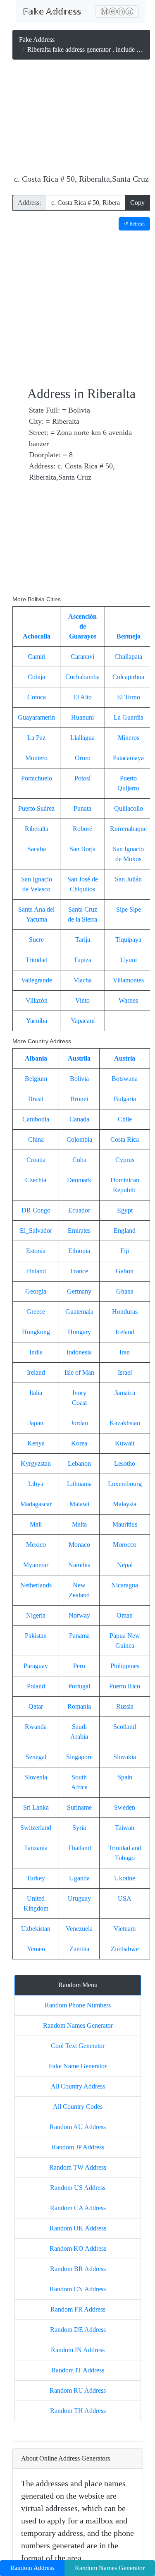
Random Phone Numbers (78, 2005)
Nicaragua (125, 1585)
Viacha (83, 980)
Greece (36, 1312)
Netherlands (36, 1585)
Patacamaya (128, 758)
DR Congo (36, 1210)
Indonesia (79, 1352)
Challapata (128, 657)
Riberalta (37, 829)
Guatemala (79, 1312)
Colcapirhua (128, 677)
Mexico (36, 1545)
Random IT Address (78, 2370)
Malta (79, 1524)
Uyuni (129, 960)
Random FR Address (78, 2309)
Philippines (125, 1666)
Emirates (79, 1230)
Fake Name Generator (78, 2066)
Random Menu (78, 1985)
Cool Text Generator (78, 2046)
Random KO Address (78, 2248)
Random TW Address (78, 2167)
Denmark (79, 1180)
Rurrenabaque (128, 829)
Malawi (79, 1504)
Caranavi (82, 657)
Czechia (36, 1180)
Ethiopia (79, 1251)
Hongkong (36, 1332)
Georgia (36, 1291)
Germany (79, 1291)
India (36, 1352)
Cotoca (37, 697)
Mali (36, 1524)
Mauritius (125, 1524)
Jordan (79, 1423)
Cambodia (36, 1119)
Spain (125, 1777)
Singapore (79, 1757)
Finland (36, 1271)
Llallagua (82, 738)
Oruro (83, 758)
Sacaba (37, 849)
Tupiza (82, 960)
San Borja (82, 849)
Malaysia (125, 1504)
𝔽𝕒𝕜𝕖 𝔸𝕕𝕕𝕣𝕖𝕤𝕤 (52, 12)
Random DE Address (78, 2330)
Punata (82, 808)
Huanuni (82, 717)
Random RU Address (78, 2390)
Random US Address (78, 2188)
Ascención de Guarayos (82, 626)
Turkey (36, 1878)
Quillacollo (129, 808)
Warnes (128, 1000)
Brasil (36, 1099)
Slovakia (125, 1757)
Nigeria (36, 1615)
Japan (36, 1423)
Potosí (82, 778)
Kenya (36, 1443)
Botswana (125, 1079)
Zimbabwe (125, 1949)
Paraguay (36, 1666)
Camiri (37, 657)
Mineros (129, 738)
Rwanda (36, 1727)
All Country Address (78, 2086)
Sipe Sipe (129, 909)
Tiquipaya (128, 940)
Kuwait (125, 1443)
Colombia (79, 1139)
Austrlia (79, 1058)
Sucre (36, 940)
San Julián (128, 879)
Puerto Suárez (36, 808)
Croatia (36, 1160)
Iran (125, 1352)
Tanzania (36, 1848)
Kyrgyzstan (36, 1463)
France (79, 1271)
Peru (79, 1666)
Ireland (36, 1372)
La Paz (36, 738)
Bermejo (129, 636)
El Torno (129, 697)
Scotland (125, 1727)
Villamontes (128, 980)
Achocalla (37, 636)
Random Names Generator (78, 2025)
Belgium (36, 1079)
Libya (36, 1484)
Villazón (37, 1000)
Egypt (125, 1210)
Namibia (79, 1565)
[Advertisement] (81, 118)
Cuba (79, 1160)
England (125, 1230)
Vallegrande (37, 980)
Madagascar (36, 1504)
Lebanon (79, 1463)
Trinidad (37, 960)
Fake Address (37, 40)
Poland (36, 1686)
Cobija (36, 677)
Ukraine (125, 1878)
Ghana (125, 1291)
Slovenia (36, 1777)
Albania (36, 1058)
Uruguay (79, 1898)
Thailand (79, 1848)
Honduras (125, 1312)
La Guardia (129, 717)
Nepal (125, 1565)
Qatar (36, 1706)
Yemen (36, 1949)
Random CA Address (78, 2208)
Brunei (79, 1099)
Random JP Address (78, 2147)
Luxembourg (125, 1484)
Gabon (125, 1271)
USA (125, 1898)
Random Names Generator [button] (110, 2568)
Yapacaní (83, 1021)
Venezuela (79, 1929)
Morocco (125, 1545)
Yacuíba (37, 1021)
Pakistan (36, 1636)
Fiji (125, 1251)
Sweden (125, 1807)
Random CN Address (78, 2289)
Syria (79, 1828)
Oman (125, 1615)
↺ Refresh (134, 224)
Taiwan (125, 1828)
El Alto (82, 697)
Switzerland (36, 1828)
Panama (79, 1636)
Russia (125, 1706)
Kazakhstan (125, 1423)
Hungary (79, 1332)
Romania (79, 1706)
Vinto (82, 1000)
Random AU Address (78, 2127)
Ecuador (79, 1210)
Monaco (79, 1545)
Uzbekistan (36, 1929)
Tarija (83, 940)
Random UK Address (78, 2228)
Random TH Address (78, 2411)
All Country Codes (78, 2107)
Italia (36, 1393)
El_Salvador (36, 1230)
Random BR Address (78, 2269)
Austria (125, 1058)
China (36, 1139)
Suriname (79, 1807)
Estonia (36, 1251)
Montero (36, 758)
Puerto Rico (125, 1686)
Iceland (125, 1332)
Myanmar (36, 1565)
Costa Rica (125, 1139)
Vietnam (125, 1929)
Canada (79, 1119)
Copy (137, 203)
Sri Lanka (36, 1807)
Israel (125, 1372)
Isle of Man (79, 1372)
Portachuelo (37, 778)
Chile (125, 1119)
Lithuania (79, 1484)
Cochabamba (82, 677)
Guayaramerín (36, 717)
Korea (79, 1443)
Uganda (79, 1878)
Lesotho (125, 1463)
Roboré (82, 829)
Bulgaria (125, 1099)
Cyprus (125, 1160)
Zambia (79, 1949)
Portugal (79, 1686)
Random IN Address (78, 2350)
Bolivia (79, 1079)
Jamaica (125, 1393)
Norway (79, 1615)
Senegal (36, 1757)
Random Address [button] (32, 2568)
